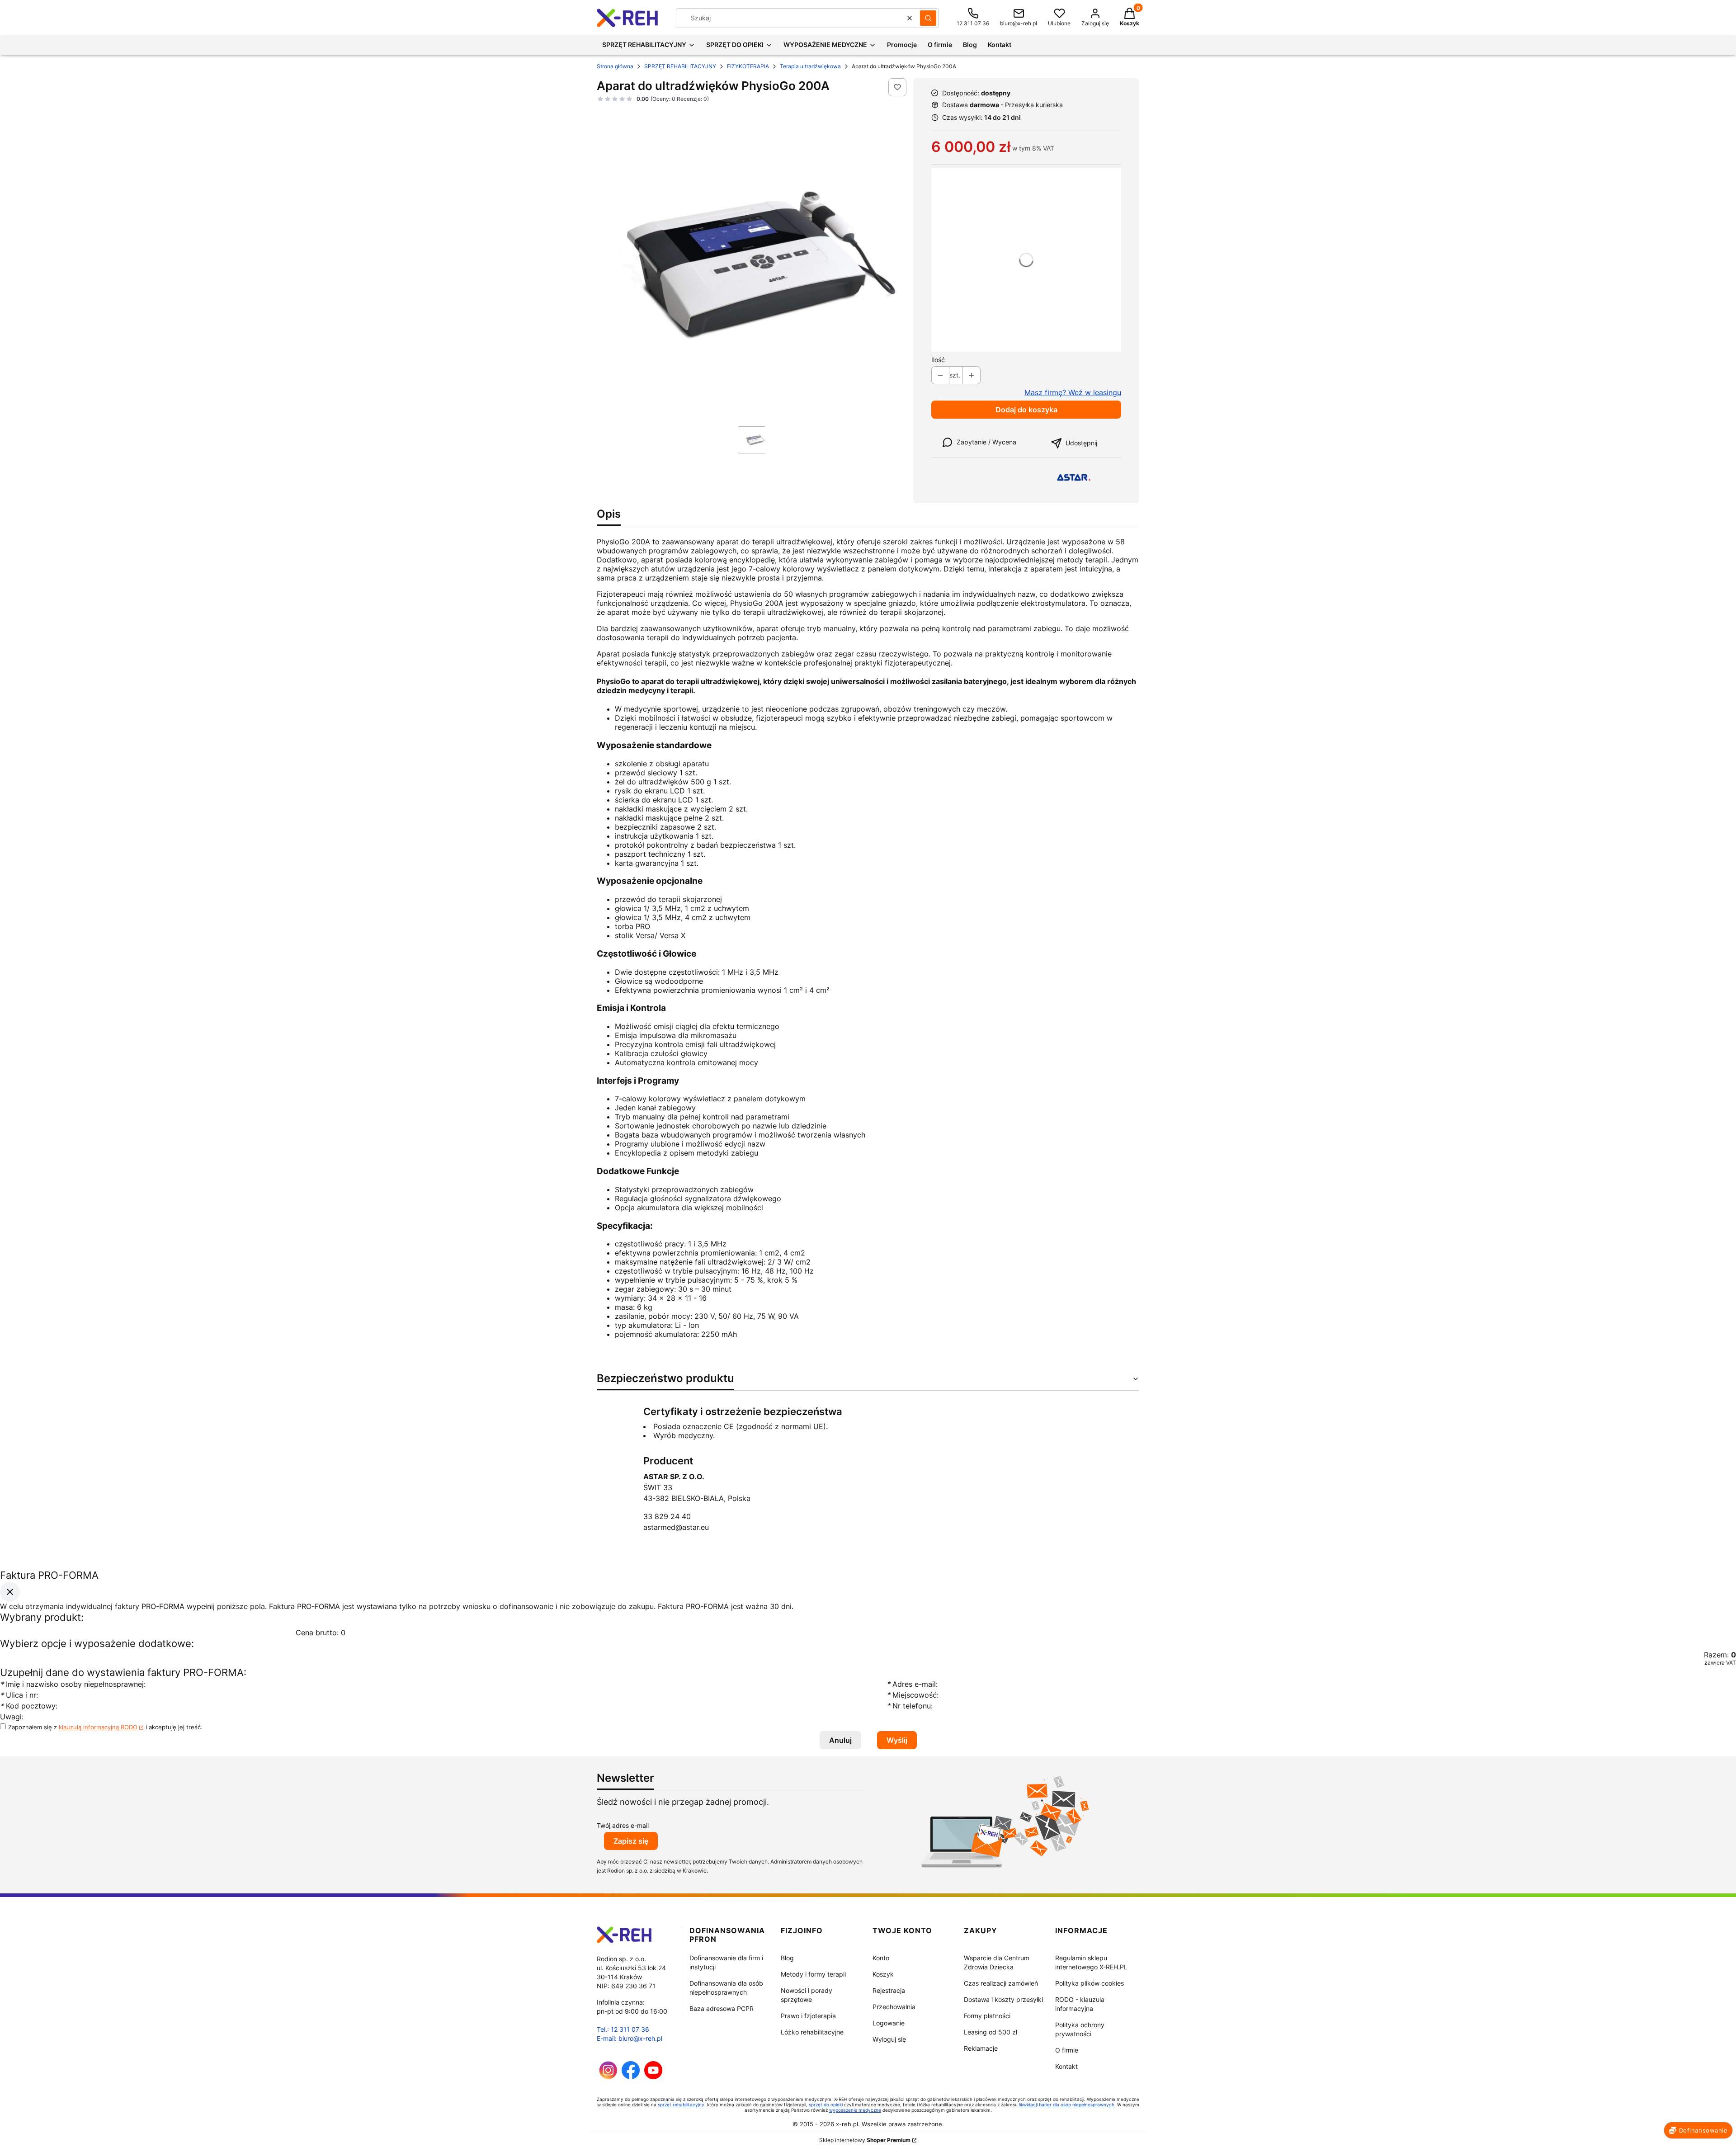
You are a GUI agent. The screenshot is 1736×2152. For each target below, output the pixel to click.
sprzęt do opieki (826, 2105)
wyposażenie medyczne (855, 2110)
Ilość (938, 360)
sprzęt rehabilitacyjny (681, 2105)
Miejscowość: (913, 1695)
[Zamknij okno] (10, 1591)
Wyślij (897, 1740)
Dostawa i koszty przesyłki (1003, 1999)
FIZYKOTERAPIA (748, 66)
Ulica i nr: (19, 1695)
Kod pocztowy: (29, 1706)
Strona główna (615, 66)
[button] (928, 18)
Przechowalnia (894, 2007)
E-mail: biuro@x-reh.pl (630, 2038)
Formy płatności (987, 2016)
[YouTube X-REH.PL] (653, 2077)
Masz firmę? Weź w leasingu (1073, 392)
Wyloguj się (889, 2039)
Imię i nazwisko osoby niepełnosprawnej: (74, 1684)
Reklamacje (981, 2048)
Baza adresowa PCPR (722, 2008)
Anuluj (840, 1740)
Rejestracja (889, 1990)
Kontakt (1066, 2066)
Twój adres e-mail (623, 1825)
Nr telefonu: (911, 1706)
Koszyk (883, 1974)
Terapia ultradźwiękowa (810, 66)
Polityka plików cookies (1090, 1983)
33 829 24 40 (667, 1516)
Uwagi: (12, 1717)
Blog (787, 1958)
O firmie (1067, 2050)
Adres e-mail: (912, 1684)
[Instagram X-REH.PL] (608, 2077)
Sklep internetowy (865, 2140)
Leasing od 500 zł (991, 2032)
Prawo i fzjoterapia (808, 2016)
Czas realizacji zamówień (1001, 1983)
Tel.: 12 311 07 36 (623, 2029)
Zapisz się (631, 1841)
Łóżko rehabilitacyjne (812, 2032)
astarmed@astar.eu (676, 1527)
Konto (881, 1958)
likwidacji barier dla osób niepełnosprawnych (1067, 2105)
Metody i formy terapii (813, 1974)
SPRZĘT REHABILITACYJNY (680, 66)
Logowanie (889, 2023)
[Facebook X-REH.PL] (631, 2077)
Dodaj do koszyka (1026, 410)
